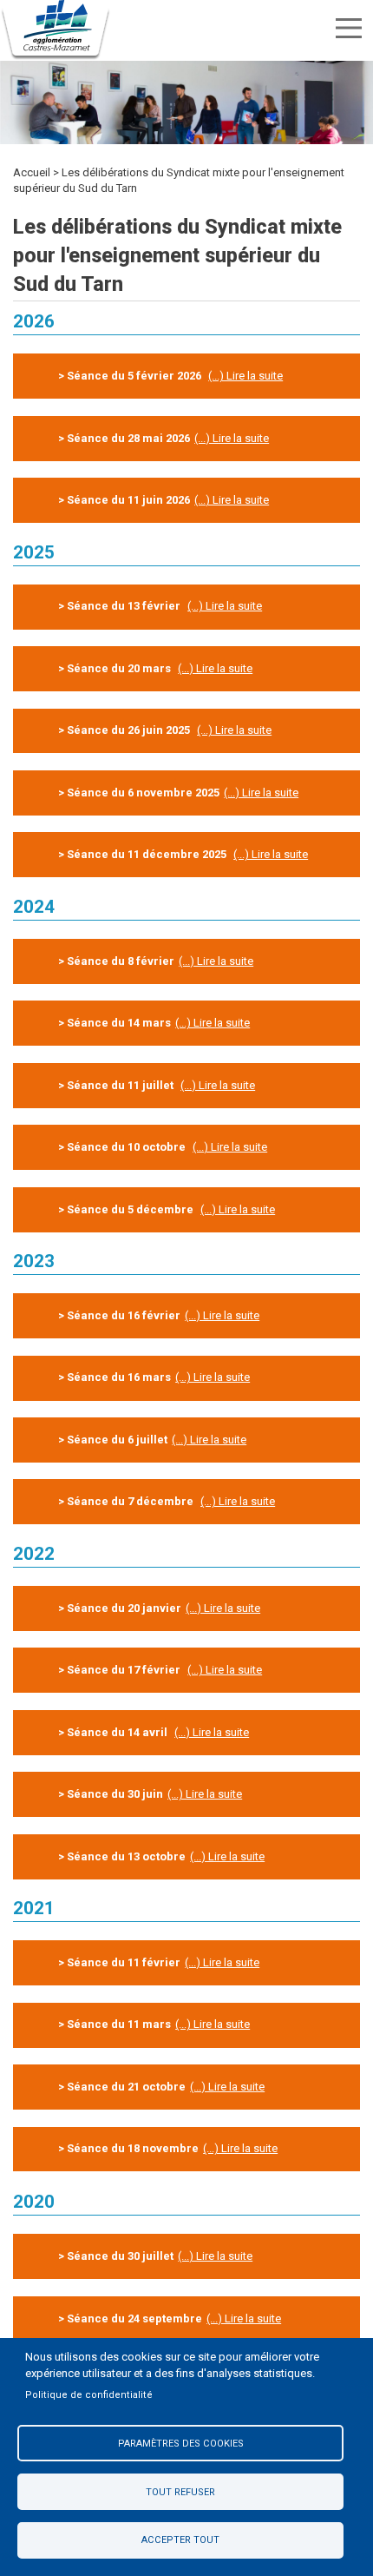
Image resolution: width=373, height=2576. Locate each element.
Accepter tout (180, 2540)
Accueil (32, 172)
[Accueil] (56, 30)
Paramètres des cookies (181, 2444)
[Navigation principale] (349, 28)
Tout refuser (180, 2492)
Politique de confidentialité (89, 2395)
